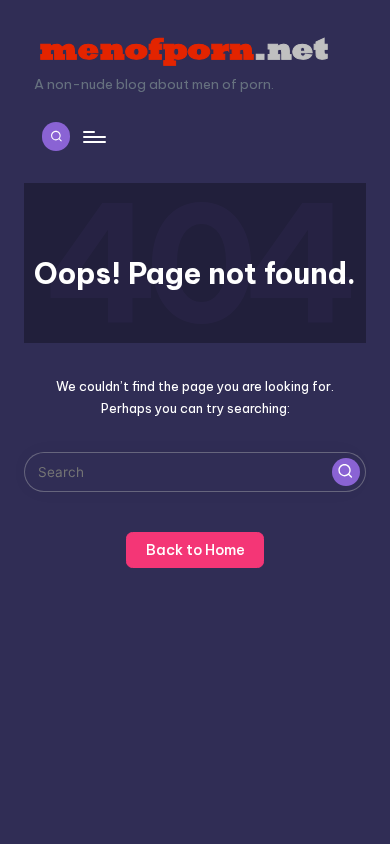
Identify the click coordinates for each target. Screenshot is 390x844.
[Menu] (93, 136)
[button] (346, 472)
